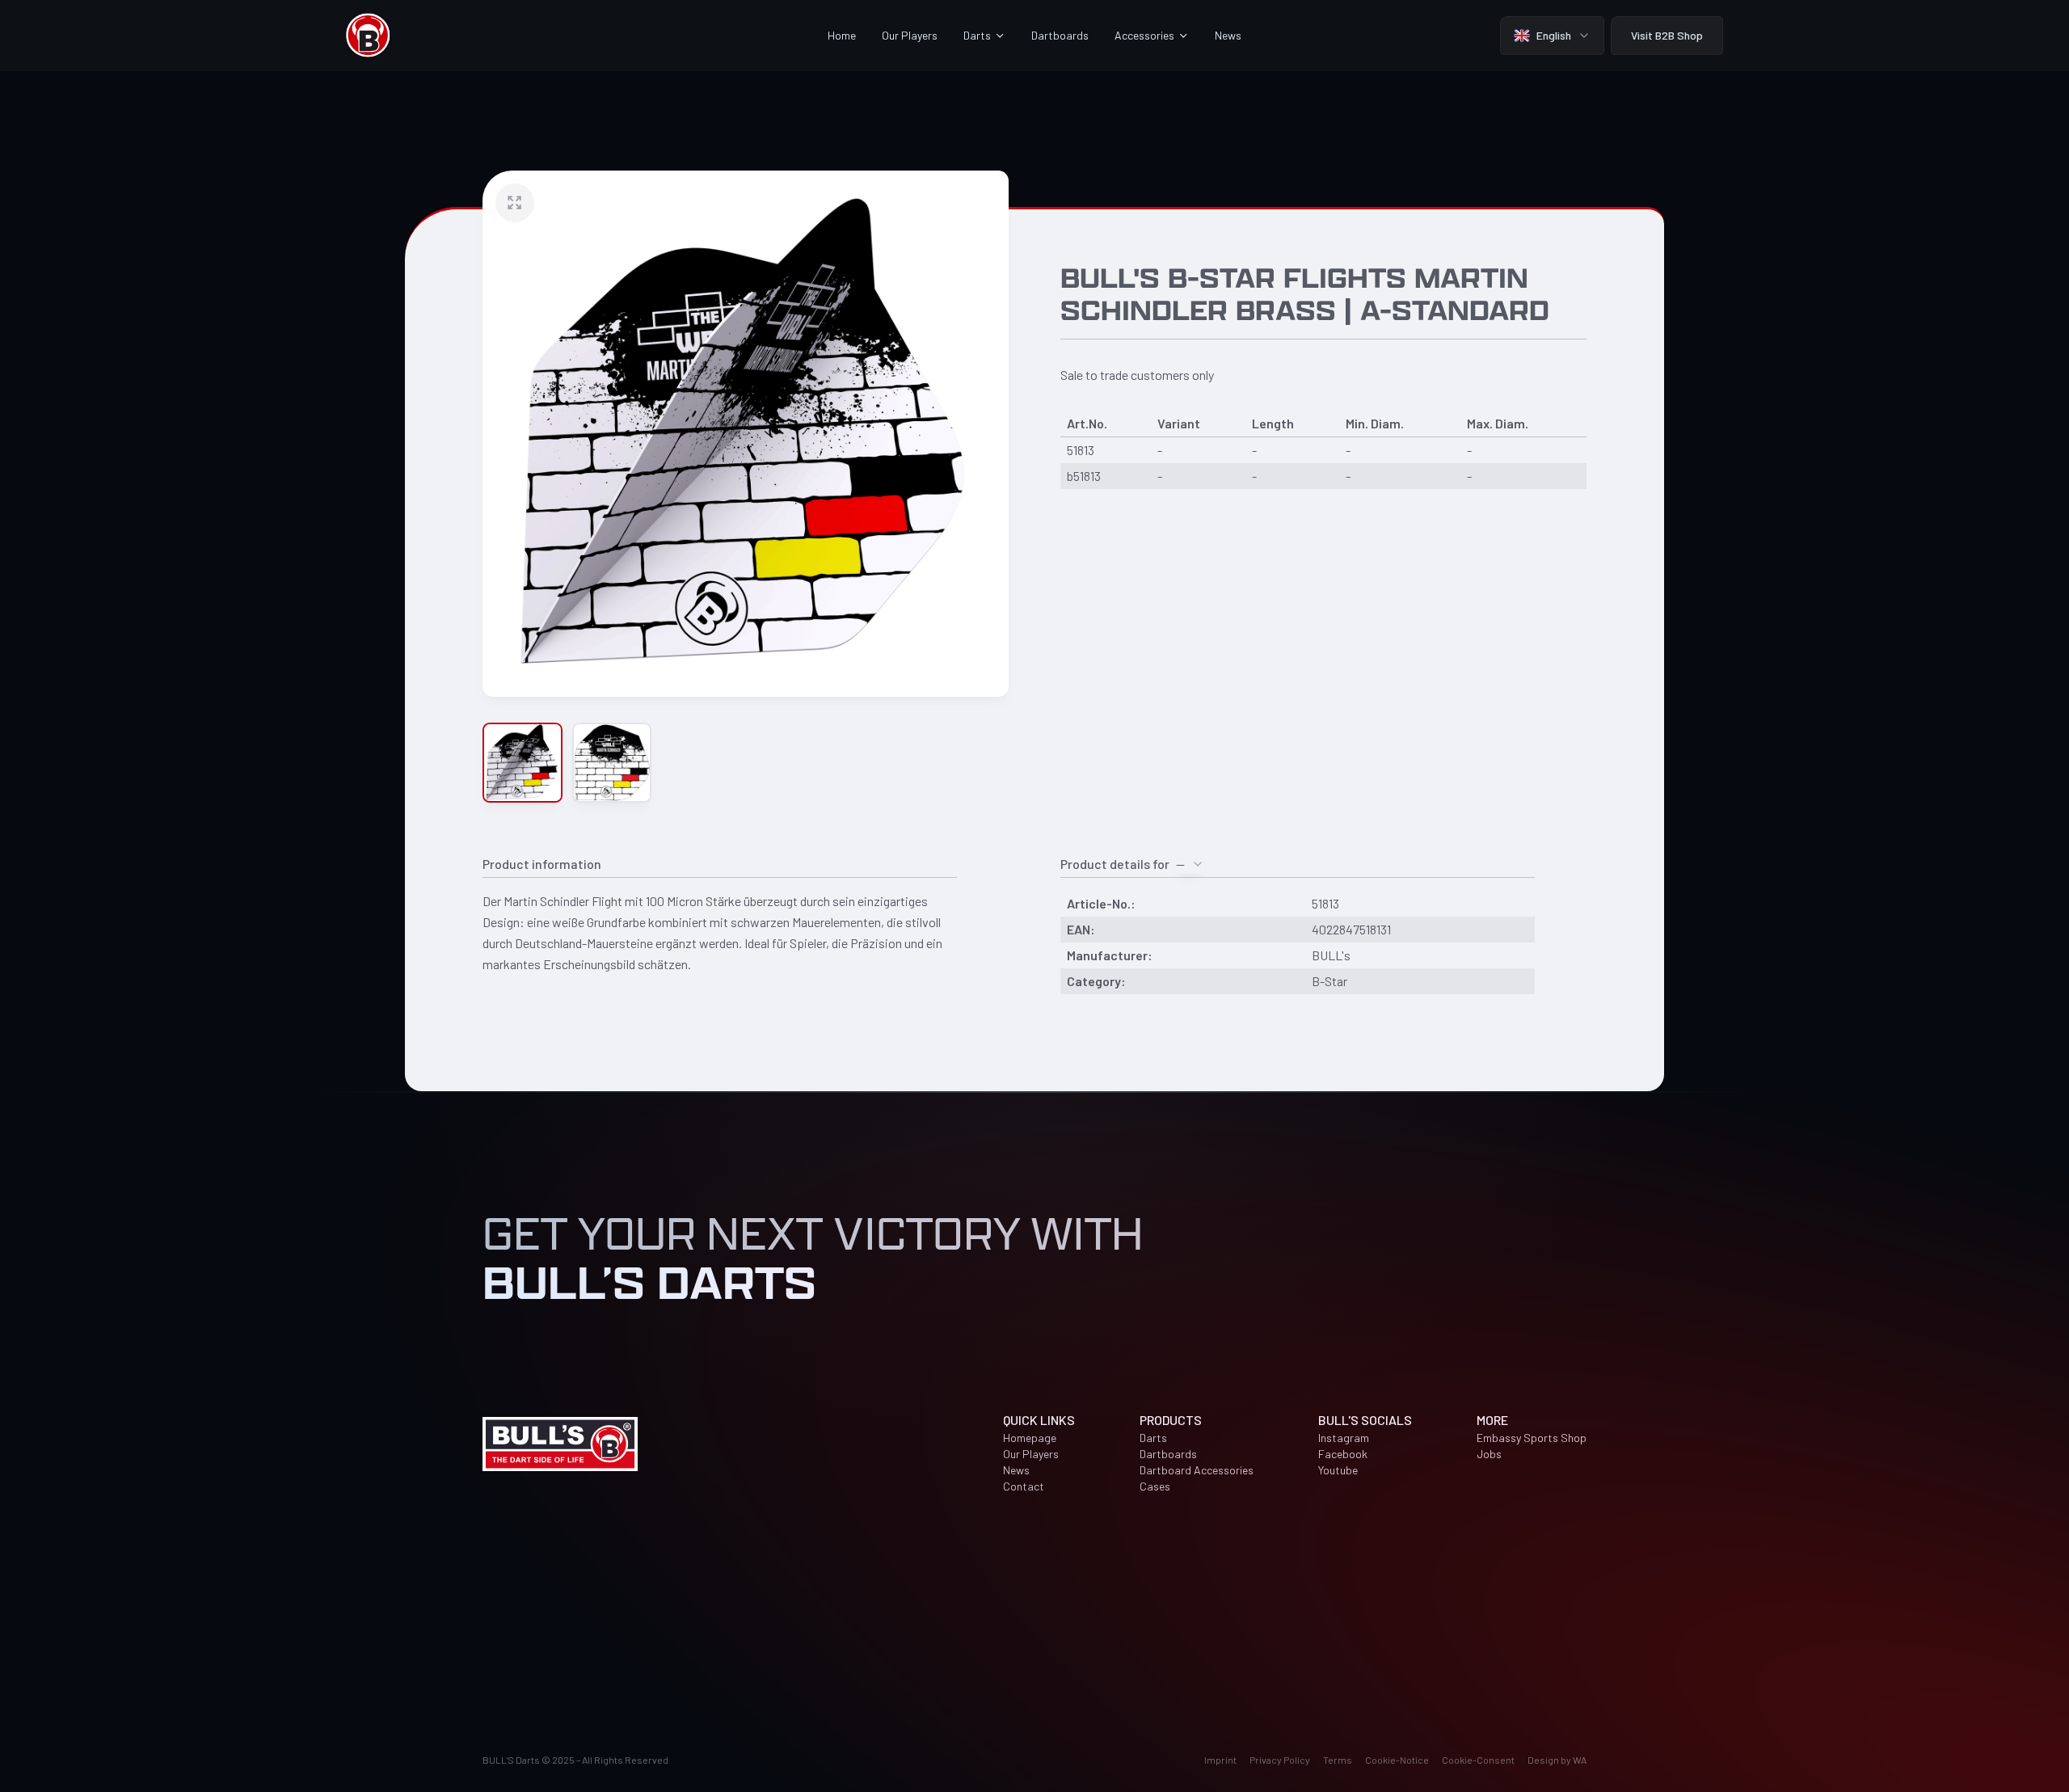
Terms (1338, 1760)
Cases (1155, 1486)
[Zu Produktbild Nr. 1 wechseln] (523, 763)
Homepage (1030, 1438)
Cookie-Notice (1397, 1760)
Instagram (1344, 1438)
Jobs (1489, 1454)
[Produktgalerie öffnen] (746, 434)
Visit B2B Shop (1667, 35)
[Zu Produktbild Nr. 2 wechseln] (612, 763)
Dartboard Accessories (1197, 1470)
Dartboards (1060, 35)
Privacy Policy (1280, 1760)
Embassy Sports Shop (1532, 1438)
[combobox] (1190, 864)
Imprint (1220, 1760)
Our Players (910, 35)
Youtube (1338, 1470)
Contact (1024, 1486)
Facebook (1343, 1454)
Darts (1153, 1438)
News (1228, 35)
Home (842, 35)
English (1554, 35)
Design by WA (1557, 1760)
